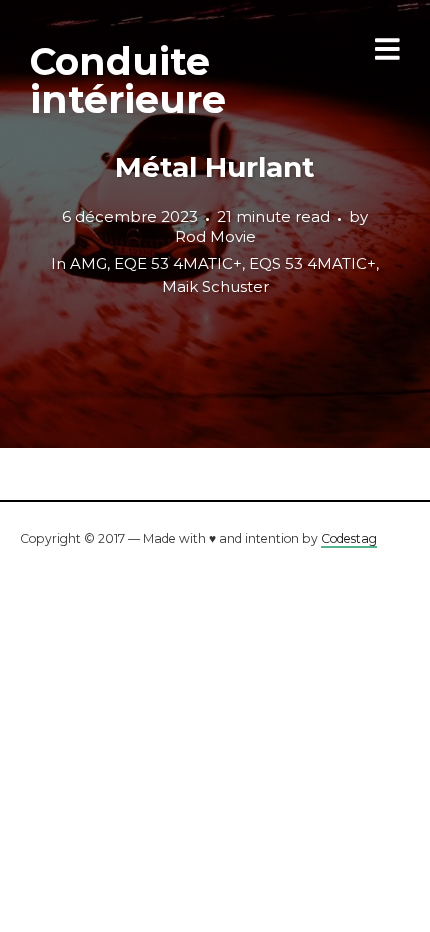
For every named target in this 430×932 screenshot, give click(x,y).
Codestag (349, 538)
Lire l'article (215, 224)
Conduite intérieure (128, 80)
